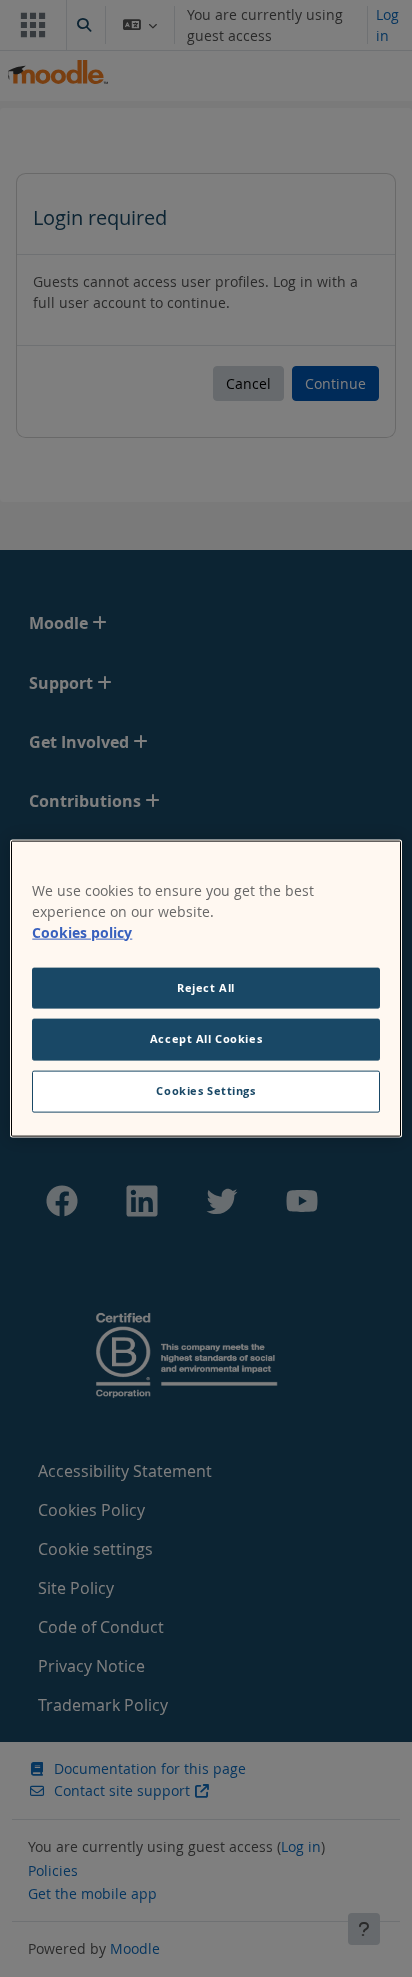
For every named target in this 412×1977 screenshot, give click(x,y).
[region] (205, 988)
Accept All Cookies (206, 1039)
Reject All (206, 987)
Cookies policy (82, 931)
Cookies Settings (205, 1091)
